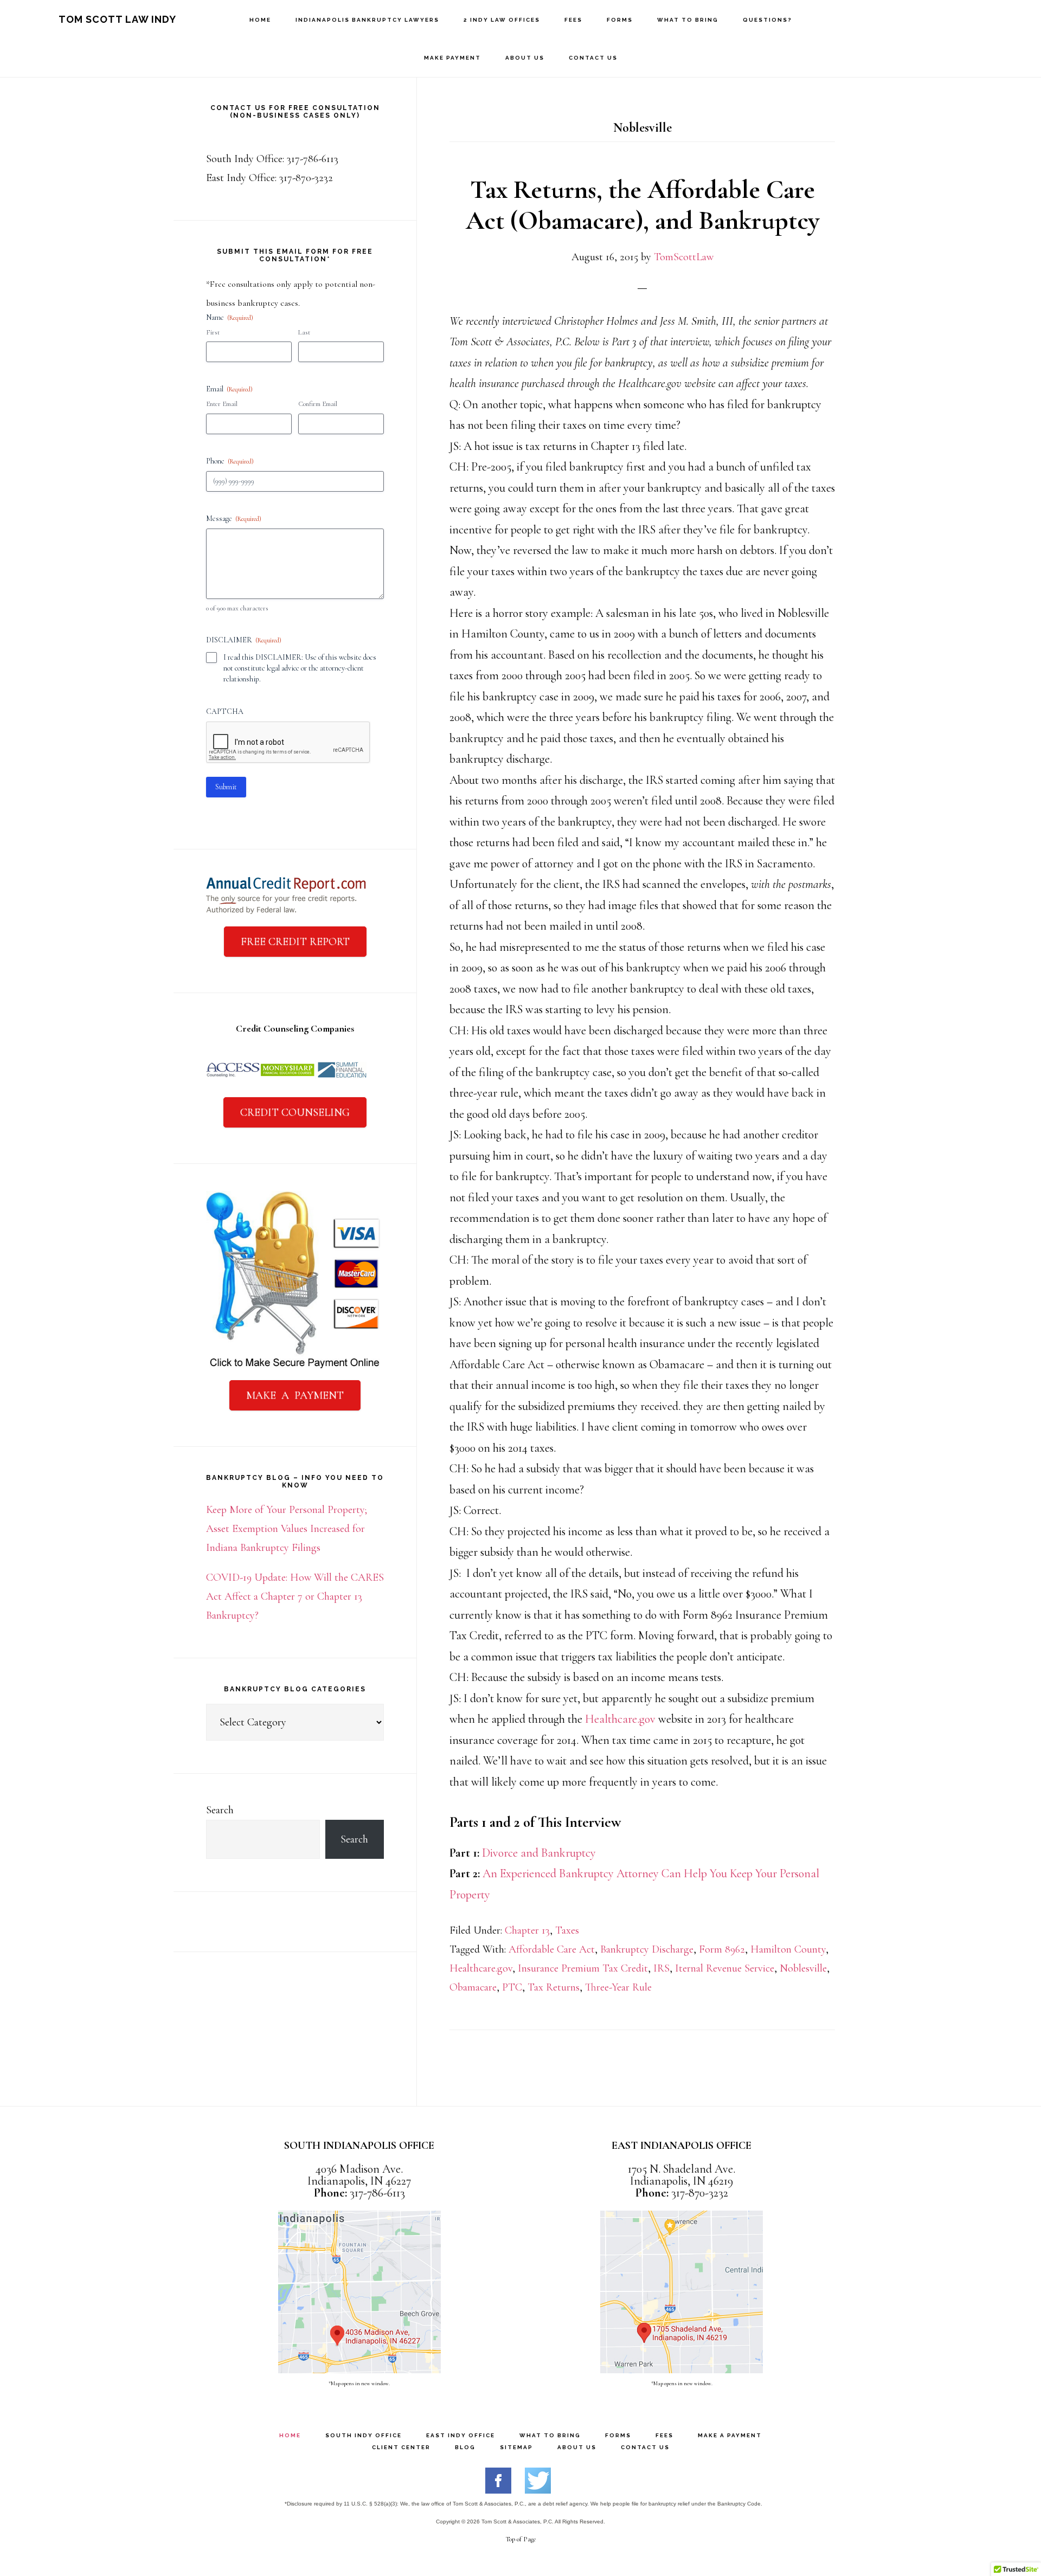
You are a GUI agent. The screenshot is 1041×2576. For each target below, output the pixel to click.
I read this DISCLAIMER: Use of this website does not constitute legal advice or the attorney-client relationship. (300, 668)
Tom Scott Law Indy (117, 19)
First (213, 332)
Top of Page (521, 2539)
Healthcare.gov (620, 1719)
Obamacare (473, 1987)
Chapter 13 (527, 1930)
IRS (661, 1968)
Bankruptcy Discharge (647, 1949)
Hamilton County (788, 1949)
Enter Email (222, 404)
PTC (512, 1987)
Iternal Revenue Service (725, 1968)
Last (304, 332)
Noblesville (803, 1968)
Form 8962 (722, 1949)
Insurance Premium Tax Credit (583, 1968)
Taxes (567, 1930)
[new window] (498, 2490)
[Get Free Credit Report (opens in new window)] (286, 912)
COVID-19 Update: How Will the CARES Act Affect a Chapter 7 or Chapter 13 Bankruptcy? (295, 1596)
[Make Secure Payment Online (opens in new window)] (295, 1366)
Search (220, 1810)
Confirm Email (318, 404)
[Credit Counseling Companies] (287, 1083)
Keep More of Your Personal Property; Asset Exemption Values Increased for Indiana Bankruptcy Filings (287, 1529)
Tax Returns (554, 1987)
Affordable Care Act (552, 1949)
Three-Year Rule (618, 1987)
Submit (226, 787)
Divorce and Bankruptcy (539, 1853)
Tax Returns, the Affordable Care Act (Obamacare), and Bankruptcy (642, 205)
